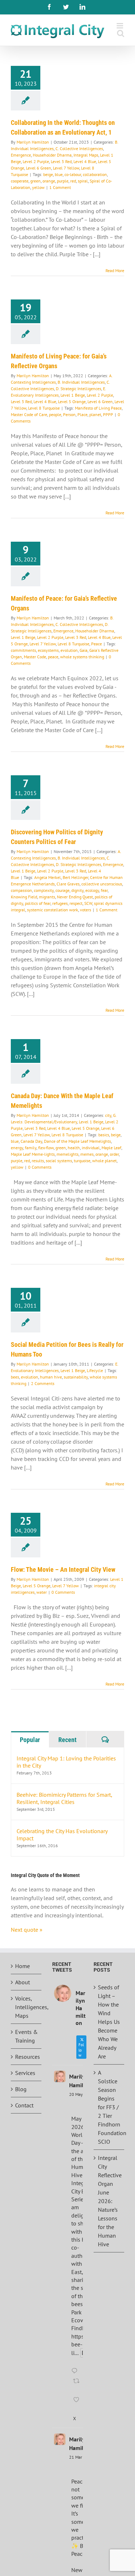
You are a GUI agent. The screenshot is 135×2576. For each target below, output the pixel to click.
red (73, 181)
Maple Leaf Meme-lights (33, 1154)
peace (53, 657)
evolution (69, 650)
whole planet (104, 1161)
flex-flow (46, 1148)
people (55, 414)
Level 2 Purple (36, 161)
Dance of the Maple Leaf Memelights (77, 1141)
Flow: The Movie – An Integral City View (63, 1569)
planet (95, 414)
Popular (30, 1740)
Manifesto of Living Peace (98, 408)
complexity (44, 890)
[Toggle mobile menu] (120, 26)
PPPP (108, 414)
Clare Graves (68, 884)
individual (91, 1148)
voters (85, 910)
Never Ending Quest (75, 897)
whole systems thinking (82, 657)
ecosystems (48, 650)
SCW (88, 903)
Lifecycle (95, 1370)
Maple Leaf (111, 1148)
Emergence (21, 155)
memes (87, 1154)
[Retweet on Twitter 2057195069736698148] (77, 2386)
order (114, 1154)
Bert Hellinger (75, 877)
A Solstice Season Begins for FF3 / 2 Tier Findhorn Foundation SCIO (109, 2107)
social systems (59, 1161)
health (74, 1148)
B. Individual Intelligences (81, 382)
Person (69, 414)
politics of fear (38, 903)
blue (59, 174)
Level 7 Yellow (66, 168)
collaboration (95, 174)
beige (48, 174)
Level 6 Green (39, 168)
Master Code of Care (29, 414)
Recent (67, 1740)
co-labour (73, 174)
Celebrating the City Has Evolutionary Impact (62, 1835)
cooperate (20, 181)
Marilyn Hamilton (33, 142)
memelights (67, 1154)
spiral (83, 181)
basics (104, 1135)
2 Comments (43, 1383)
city (108, 1115)
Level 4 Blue (85, 161)
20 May (76, 2094)
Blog (21, 2089)
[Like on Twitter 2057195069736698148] (77, 2404)
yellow (38, 187)
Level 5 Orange (72, 401)
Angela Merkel (48, 877)
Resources (26, 2057)
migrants (47, 897)
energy (17, 1148)
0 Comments (40, 1167)
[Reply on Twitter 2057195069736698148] (76, 2371)
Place (82, 414)
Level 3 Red (61, 161)
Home (22, 1966)
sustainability (76, 1377)
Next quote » (27, 1930)
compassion (21, 890)
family (31, 1148)
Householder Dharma (52, 155)
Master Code (35, 657)
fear (104, 890)
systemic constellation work (53, 910)
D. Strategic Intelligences (78, 389)
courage (62, 890)
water (42, 1592)
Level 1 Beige (73, 395)
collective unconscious (102, 884)
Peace (96, 644)
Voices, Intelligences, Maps (26, 2007)
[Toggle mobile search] (121, 33)
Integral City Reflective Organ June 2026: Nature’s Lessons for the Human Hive (109, 2201)
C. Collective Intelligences (79, 148)
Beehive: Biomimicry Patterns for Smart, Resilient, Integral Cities (64, 1798)
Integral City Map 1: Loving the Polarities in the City (66, 1762)
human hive (51, 1377)
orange (49, 181)
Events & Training (26, 2036)
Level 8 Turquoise (44, 408)
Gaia (84, 650)
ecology (92, 890)
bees (15, 1377)
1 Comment (60, 187)
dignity (77, 890)
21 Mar (76, 2457)
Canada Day (31, 1141)
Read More (115, 270)
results (38, 1161)
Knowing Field (24, 897)
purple (63, 181)
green (35, 181)
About (22, 1982)
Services (25, 2073)
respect (76, 903)
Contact (24, 2105)
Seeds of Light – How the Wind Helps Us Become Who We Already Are (109, 2022)
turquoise (82, 1161)
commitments (23, 650)
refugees (60, 903)
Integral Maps (86, 155)
